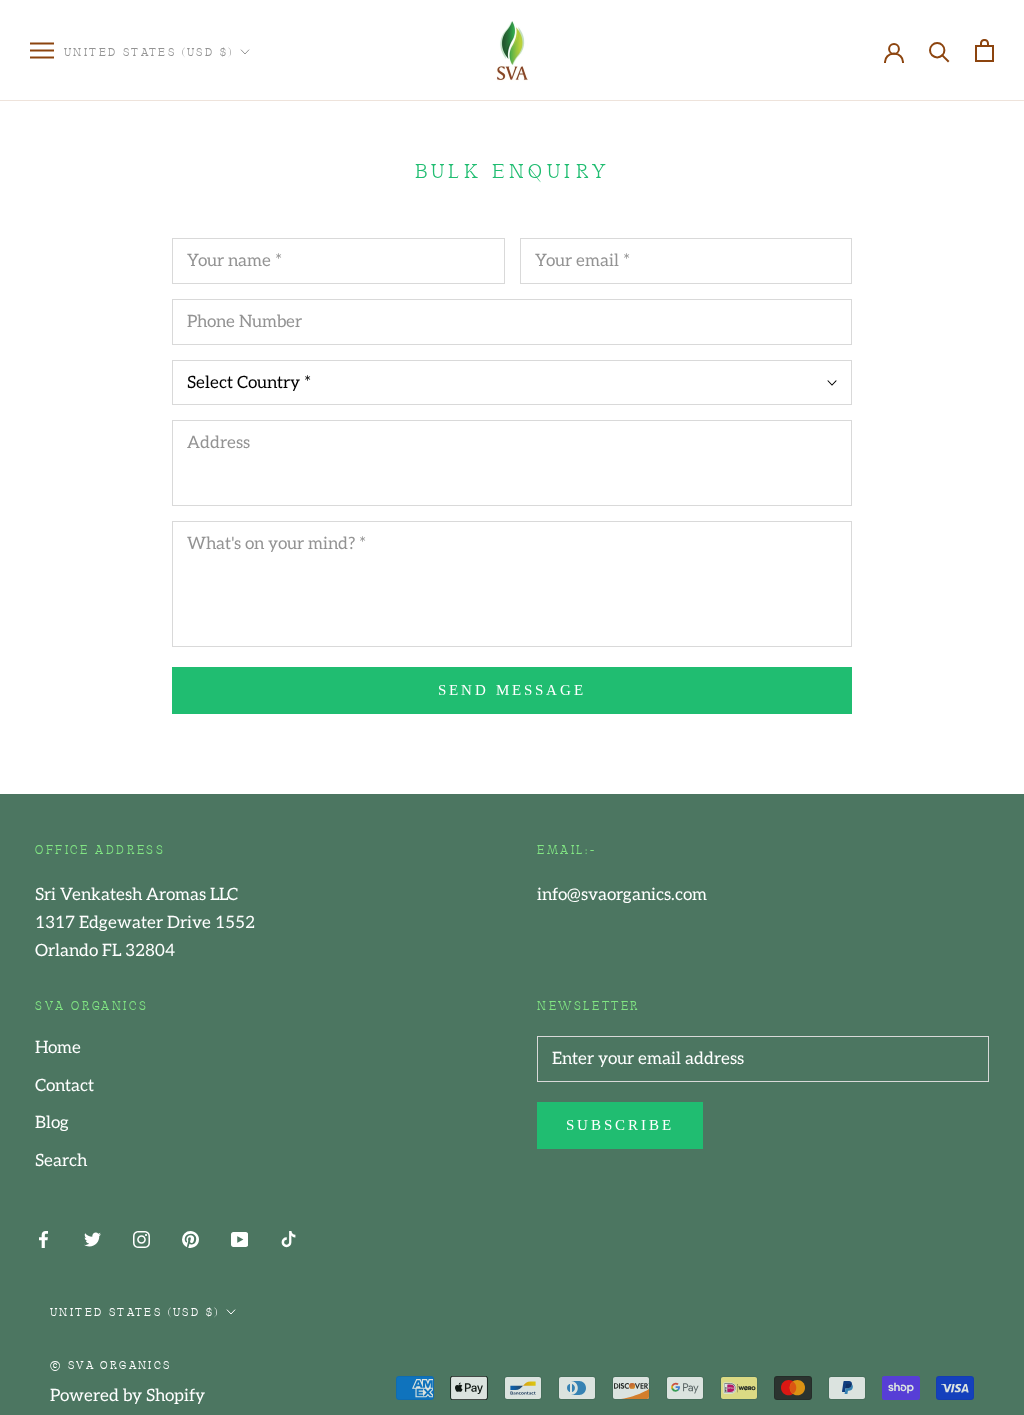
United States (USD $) (148, 51)
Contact (64, 1086)
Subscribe (620, 1125)
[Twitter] (92, 1238)
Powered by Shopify (127, 1396)
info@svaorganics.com (622, 895)
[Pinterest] (190, 1238)
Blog (52, 1123)
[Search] (939, 50)
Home (58, 1048)
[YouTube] (239, 1238)
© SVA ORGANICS (111, 1364)
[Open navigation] (42, 50)
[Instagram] (141, 1238)
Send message (512, 690)
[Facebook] (43, 1238)
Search (61, 1161)
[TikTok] (288, 1238)
